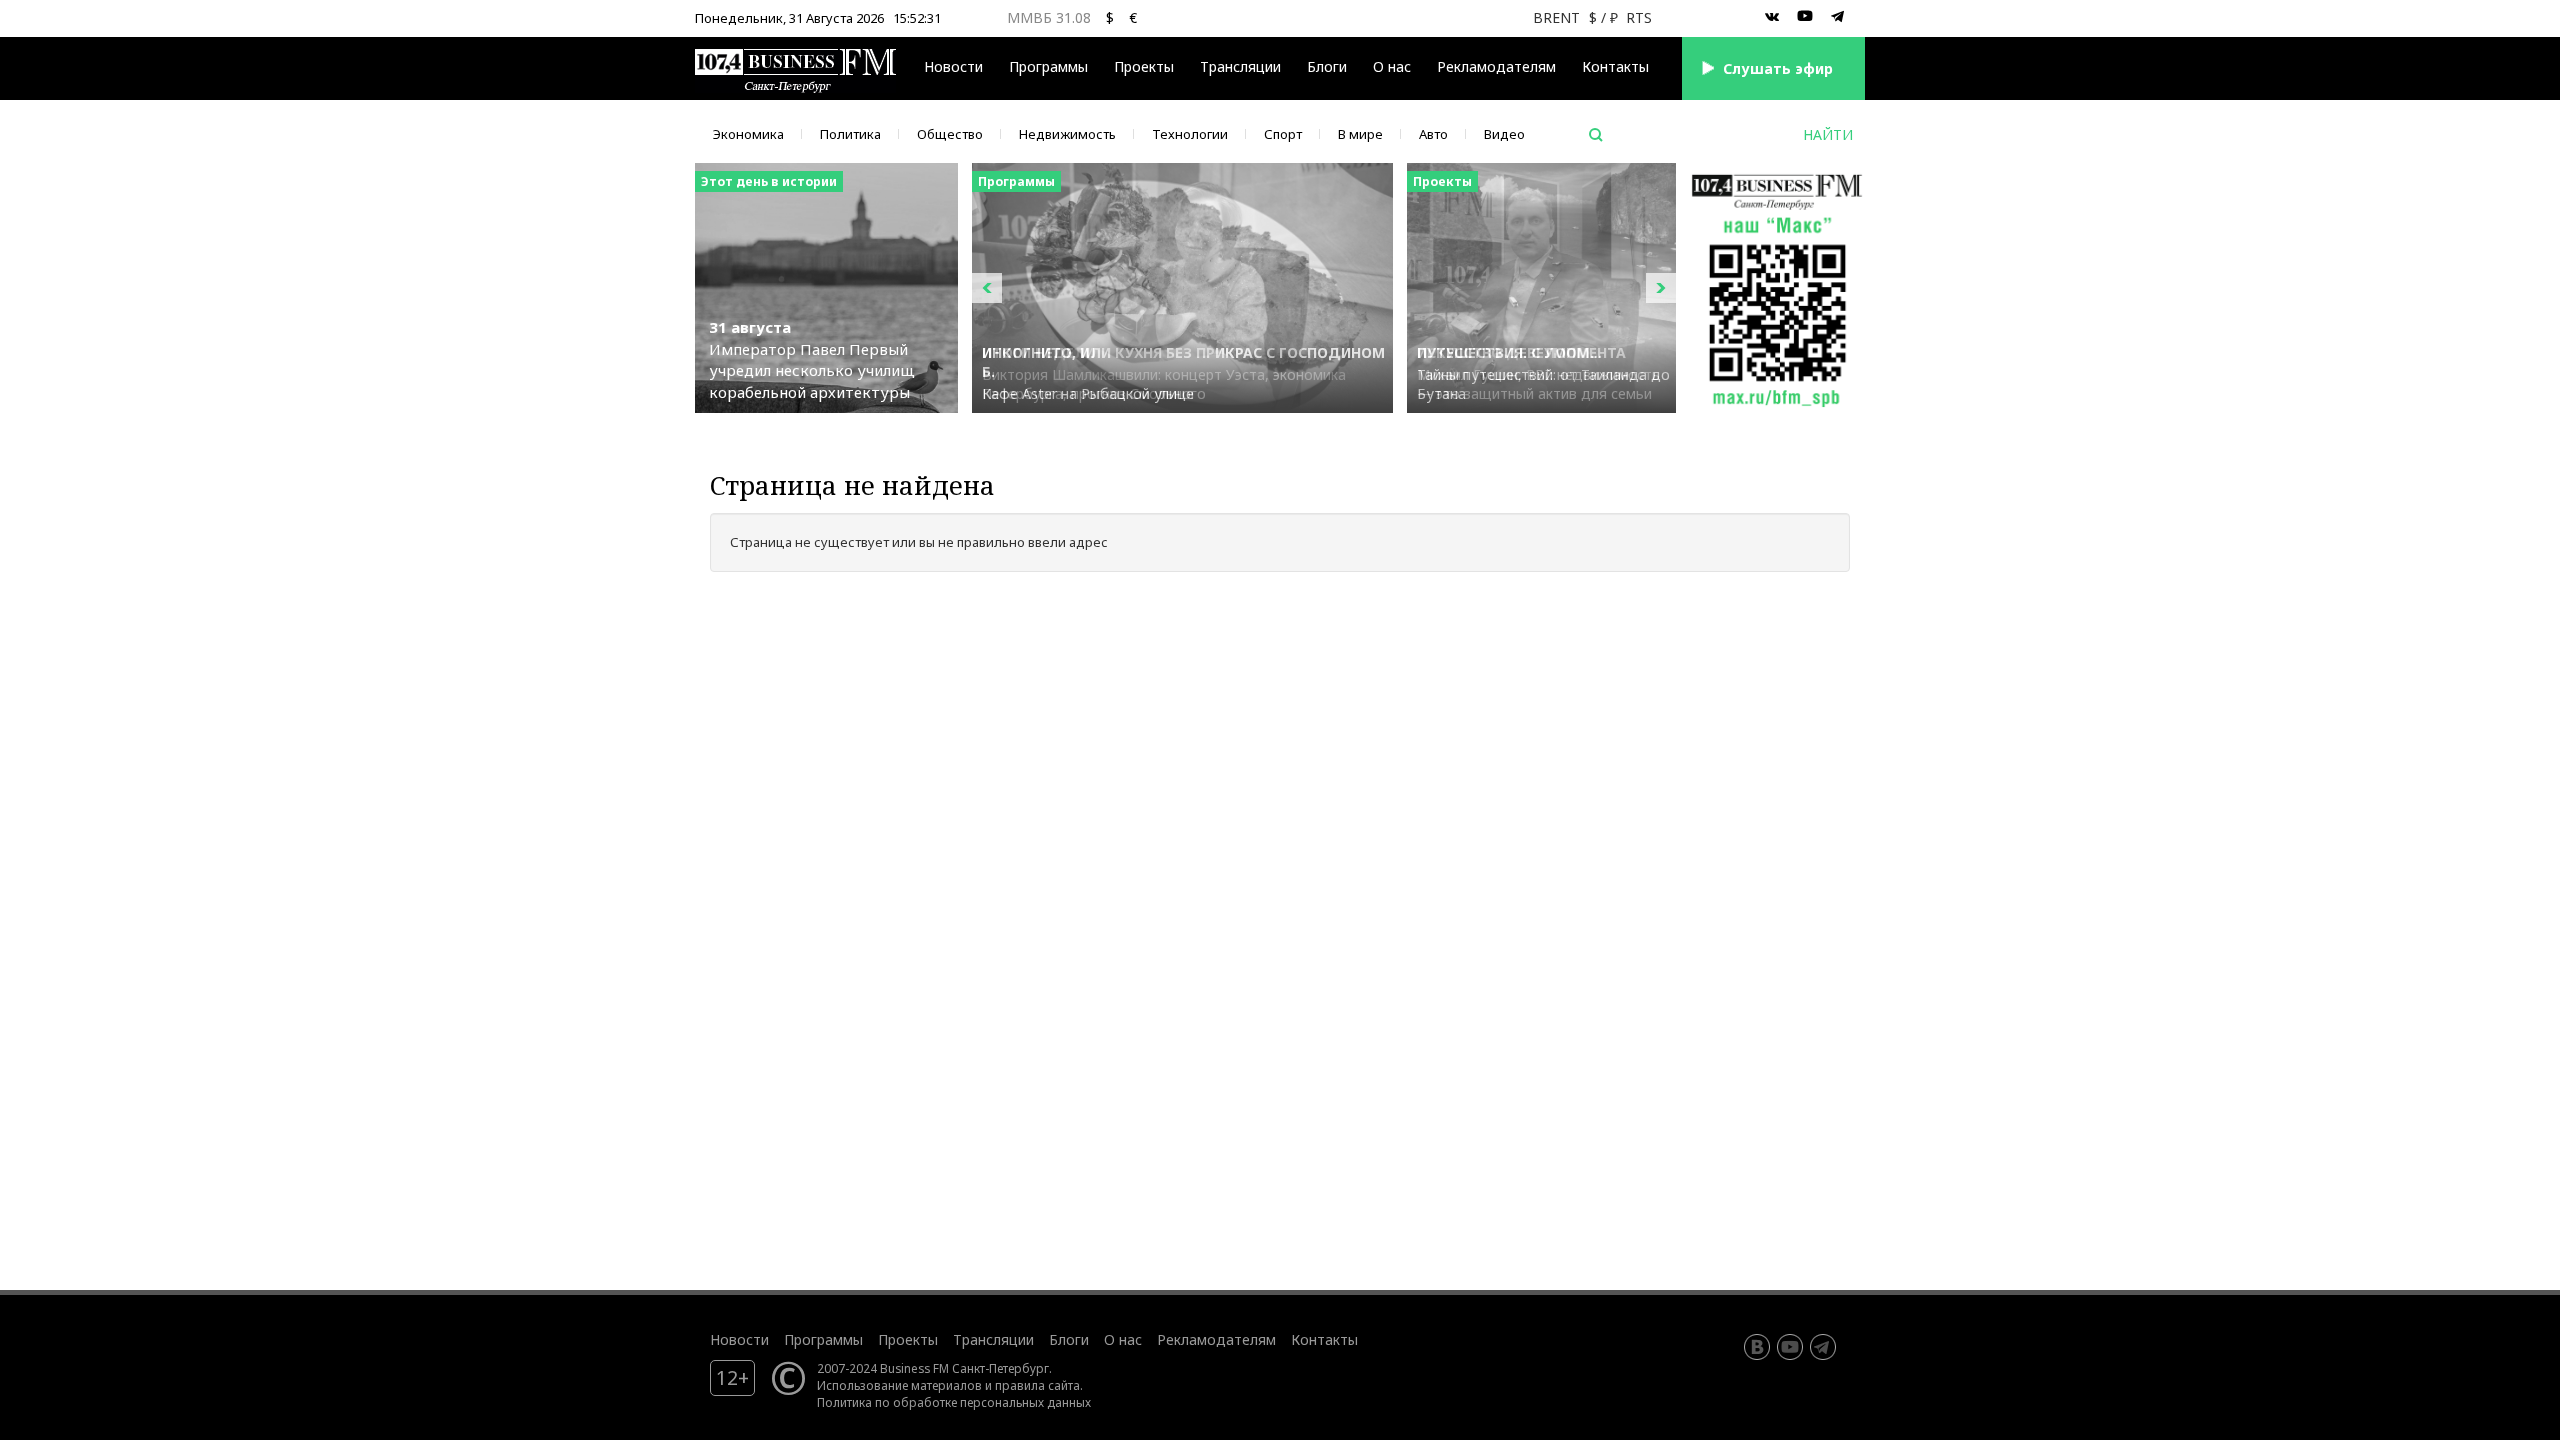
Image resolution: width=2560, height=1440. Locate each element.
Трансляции (993, 1339)
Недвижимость (1067, 134)
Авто (1433, 134)
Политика (850, 134)
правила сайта (1037, 1385)
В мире (1360, 134)
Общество (950, 134)
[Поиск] (1596, 135)
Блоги (1327, 66)
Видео (1504, 134)
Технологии (1190, 134)
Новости (953, 66)
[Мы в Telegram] (1838, 17)
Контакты (1615, 66)
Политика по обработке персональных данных (954, 1402)
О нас (1392, 66)
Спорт (1283, 134)
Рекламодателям (1496, 66)
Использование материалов (899, 1385)
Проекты (908, 1339)
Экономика (748, 134)
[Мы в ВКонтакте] (1772, 17)
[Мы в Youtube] (1805, 17)
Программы (1048, 66)
